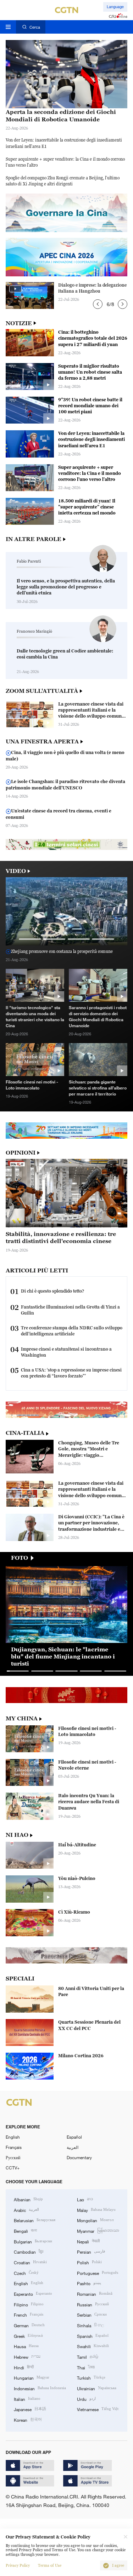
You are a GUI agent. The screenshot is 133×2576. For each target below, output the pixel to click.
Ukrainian (97, 2388)
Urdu (86, 2399)
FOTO (20, 1558)
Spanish (93, 2336)
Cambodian (29, 2251)
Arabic (26, 2210)
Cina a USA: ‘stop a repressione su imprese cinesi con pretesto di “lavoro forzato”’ (71, 1373)
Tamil (88, 2356)
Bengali (25, 2230)
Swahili (93, 2346)
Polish (89, 2262)
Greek (28, 2336)
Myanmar (98, 2230)
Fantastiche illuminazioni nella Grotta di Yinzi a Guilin (70, 1310)
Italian (27, 2399)
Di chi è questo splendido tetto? (52, 1291)
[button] (98, 304)
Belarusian (35, 2220)
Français (14, 2147)
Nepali (88, 2241)
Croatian (30, 2262)
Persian (91, 2251)
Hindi (24, 2367)
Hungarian (32, 2377)
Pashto (89, 2283)
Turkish (91, 2377)
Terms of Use (50, 2566)
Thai (86, 2367)
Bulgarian (33, 2241)
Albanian (28, 2199)
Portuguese (98, 2273)
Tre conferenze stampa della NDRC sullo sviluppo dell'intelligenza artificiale (72, 1331)
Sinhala (90, 2325)
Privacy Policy (18, 2566)
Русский (13, 2157)
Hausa (26, 2346)
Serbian (92, 2314)
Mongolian (95, 2220)
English (13, 2137)
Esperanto (33, 2293)
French (29, 2314)
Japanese (30, 2409)
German (29, 2325)
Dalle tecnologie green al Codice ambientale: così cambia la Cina (65, 654)
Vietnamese (98, 2409)
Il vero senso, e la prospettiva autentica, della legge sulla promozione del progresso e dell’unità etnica (66, 587)
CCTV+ (13, 2168)
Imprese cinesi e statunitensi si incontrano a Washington (66, 1352)
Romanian (95, 2293)
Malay (96, 2210)
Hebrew (27, 2356)
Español (74, 2137)
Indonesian (40, 2388)
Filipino (29, 2304)
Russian (93, 2304)
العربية (73, 2147)
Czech (26, 2273)
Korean (28, 2419)
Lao (85, 2199)
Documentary (79, 2157)
